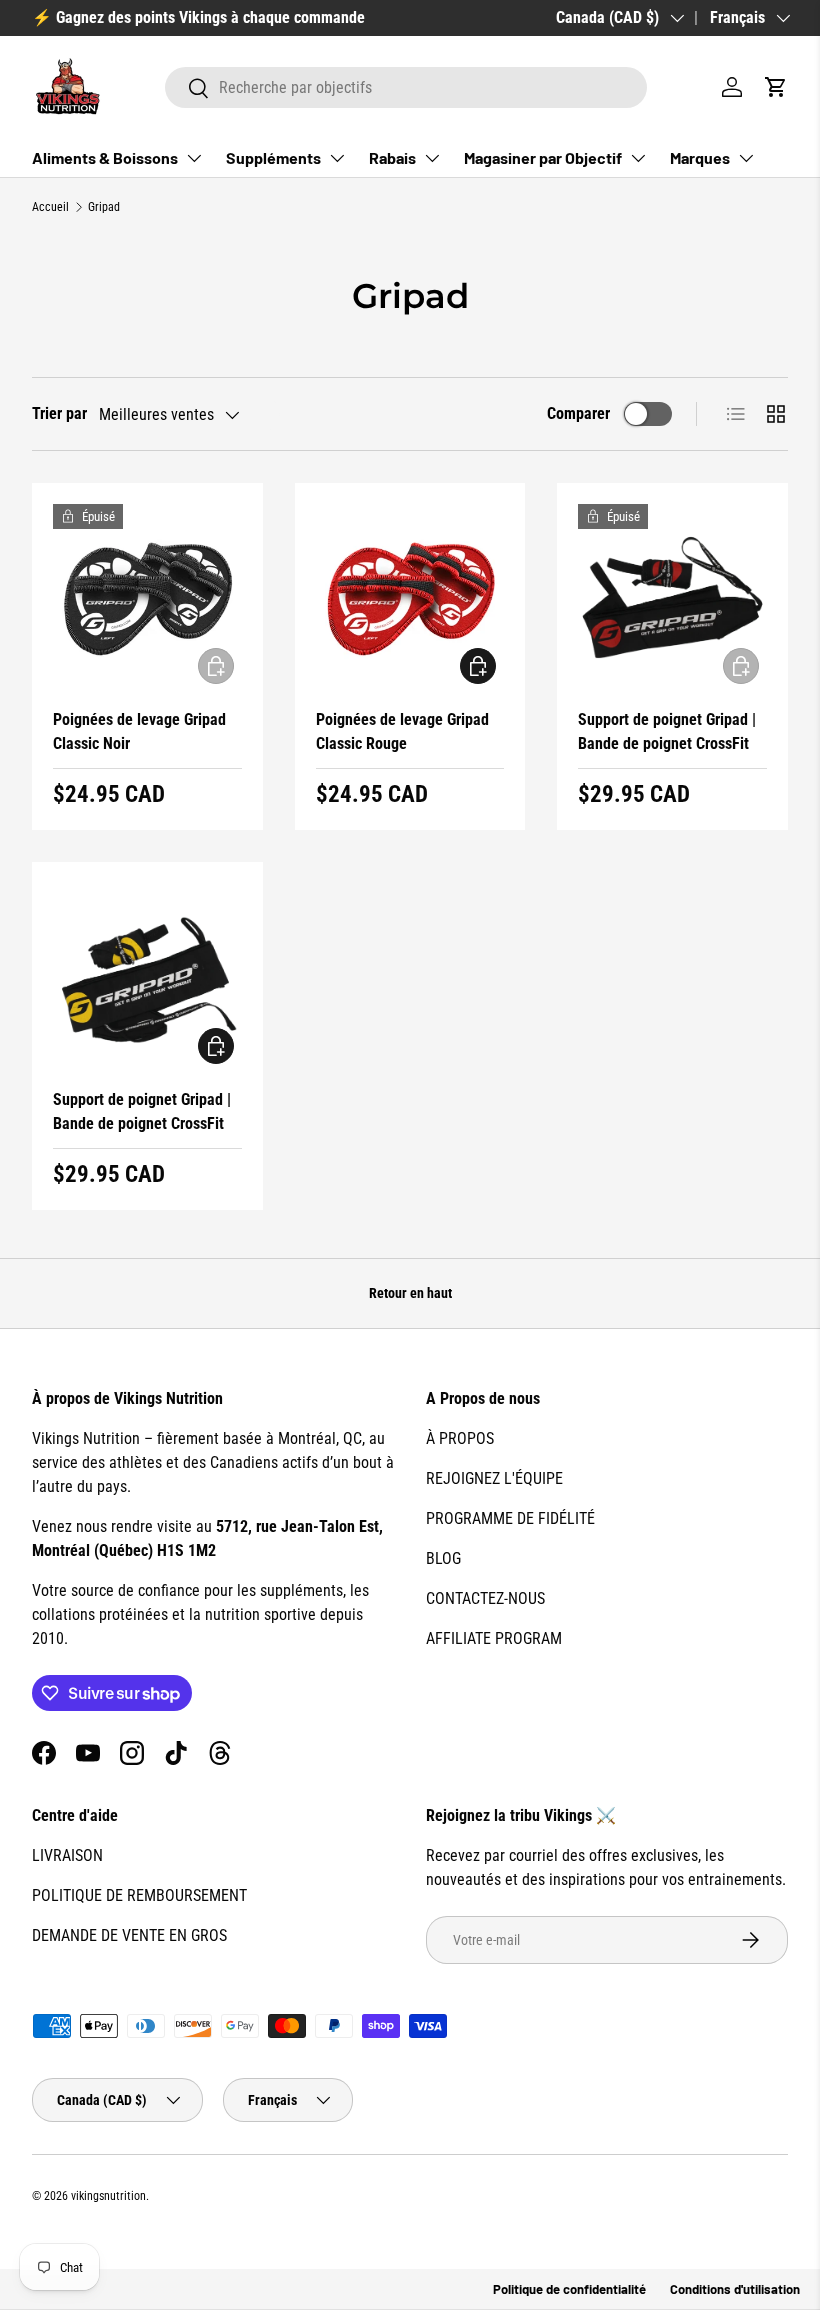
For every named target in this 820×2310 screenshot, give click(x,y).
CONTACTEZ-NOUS (485, 1598)
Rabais (392, 157)
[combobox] (406, 87)
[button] (776, 87)
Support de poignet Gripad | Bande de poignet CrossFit (667, 731)
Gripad (104, 207)
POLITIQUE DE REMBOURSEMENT (139, 1895)
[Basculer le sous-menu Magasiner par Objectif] (638, 158)
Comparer (578, 413)
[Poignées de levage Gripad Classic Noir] (147, 598)
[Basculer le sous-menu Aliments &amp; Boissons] (194, 158)
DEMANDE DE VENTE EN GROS (129, 1935)
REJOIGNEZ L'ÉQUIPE (494, 1478)
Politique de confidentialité (569, 2289)
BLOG (443, 1558)
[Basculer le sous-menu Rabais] (432, 158)
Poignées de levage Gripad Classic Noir (139, 731)
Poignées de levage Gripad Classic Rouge (402, 731)
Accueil (50, 207)
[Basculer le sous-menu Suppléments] (337, 158)
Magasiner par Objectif (543, 157)
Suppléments (273, 157)
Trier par (59, 413)
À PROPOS (460, 1438)
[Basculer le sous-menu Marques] (746, 158)
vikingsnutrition (108, 2196)
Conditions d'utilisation (735, 2289)
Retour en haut (410, 1293)
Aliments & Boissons (105, 157)
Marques (700, 157)
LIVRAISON (67, 1855)
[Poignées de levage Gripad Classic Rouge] (410, 598)
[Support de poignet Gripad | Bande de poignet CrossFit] (672, 598)
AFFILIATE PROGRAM (494, 1638)
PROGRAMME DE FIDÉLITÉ (510, 1518)
